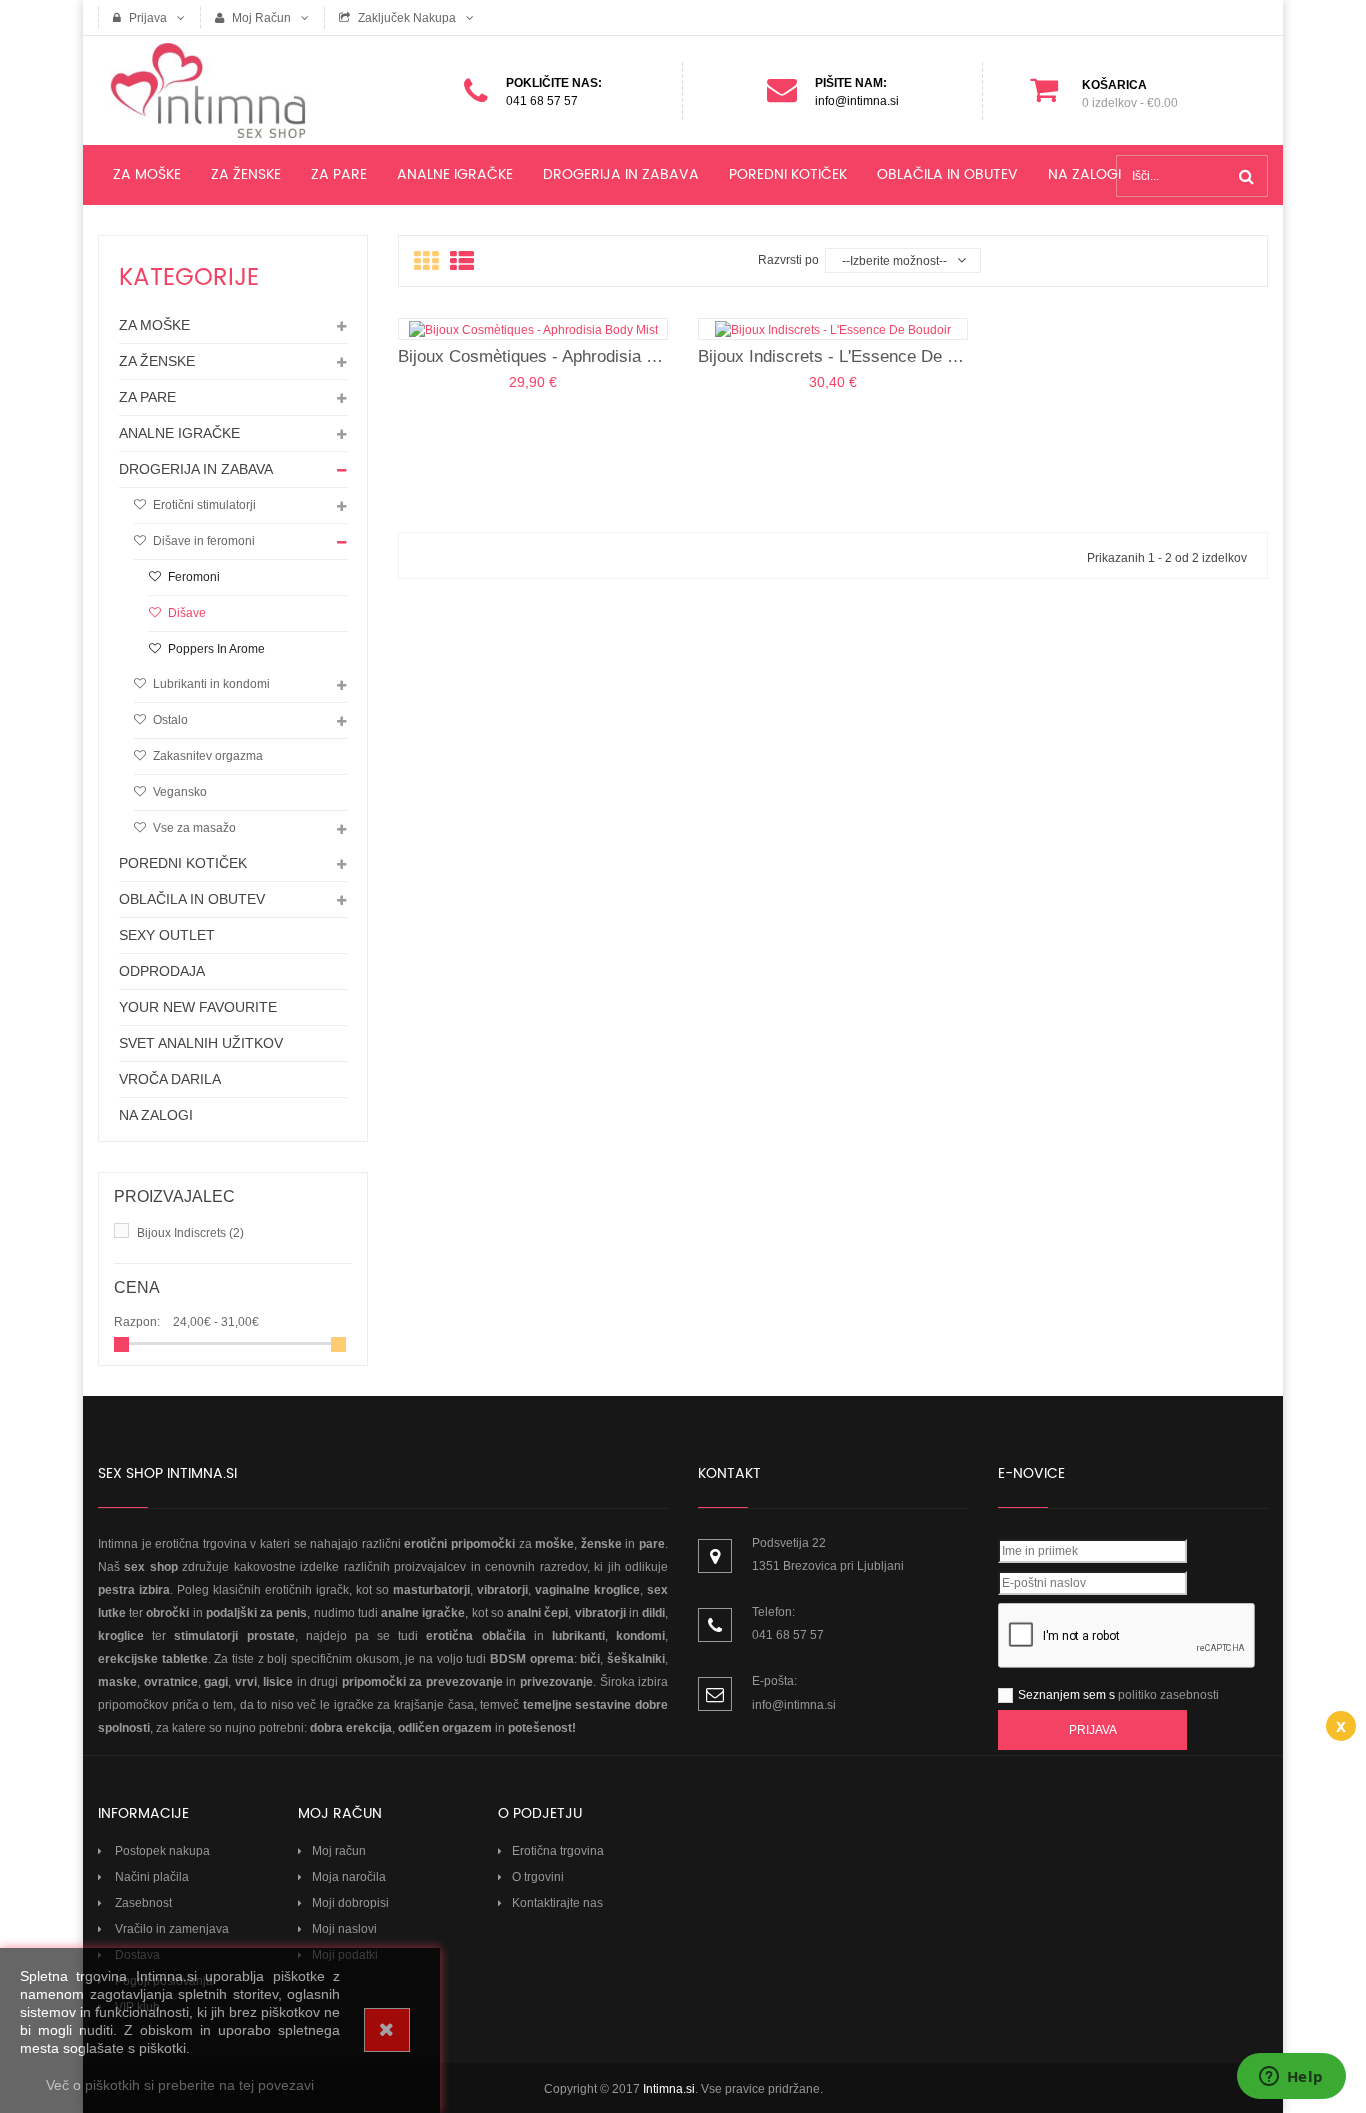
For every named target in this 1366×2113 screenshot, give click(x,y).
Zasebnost (142, 1903)
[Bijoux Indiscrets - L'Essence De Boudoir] (833, 329)
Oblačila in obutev (192, 899)
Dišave (185, 613)
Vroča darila (170, 1079)
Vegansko (178, 792)
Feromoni (192, 577)
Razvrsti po (788, 260)
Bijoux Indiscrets (190, 1233)
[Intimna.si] (233, 90)
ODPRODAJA (162, 971)
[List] (462, 261)
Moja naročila (349, 1877)
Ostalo (169, 720)
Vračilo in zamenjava (170, 1929)
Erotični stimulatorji (203, 505)
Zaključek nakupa (405, 18)
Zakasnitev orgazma (206, 756)
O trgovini (538, 1877)
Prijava (146, 18)
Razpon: (137, 1322)
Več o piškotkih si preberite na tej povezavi (180, 2085)
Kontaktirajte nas (557, 1903)
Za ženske (157, 361)
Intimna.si (669, 2089)
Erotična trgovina (558, 1851)
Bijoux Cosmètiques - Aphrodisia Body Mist (533, 356)
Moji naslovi (344, 1929)
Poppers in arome (215, 649)
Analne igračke (179, 433)
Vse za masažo (193, 828)
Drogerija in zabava (196, 469)
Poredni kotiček (183, 863)
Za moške (154, 325)
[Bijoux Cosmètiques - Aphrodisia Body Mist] (533, 329)
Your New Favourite (198, 1007)
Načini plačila (150, 1877)
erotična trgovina (201, 1544)
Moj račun (260, 18)
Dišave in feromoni (202, 541)
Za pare (147, 397)
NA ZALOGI (156, 1115)
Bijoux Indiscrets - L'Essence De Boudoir (833, 356)
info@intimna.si (794, 1705)
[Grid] (426, 261)
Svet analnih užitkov (201, 1043)
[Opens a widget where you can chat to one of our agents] (1291, 2078)
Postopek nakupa (161, 1851)
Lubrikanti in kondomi (210, 684)
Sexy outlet (167, 935)
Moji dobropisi (350, 1903)
